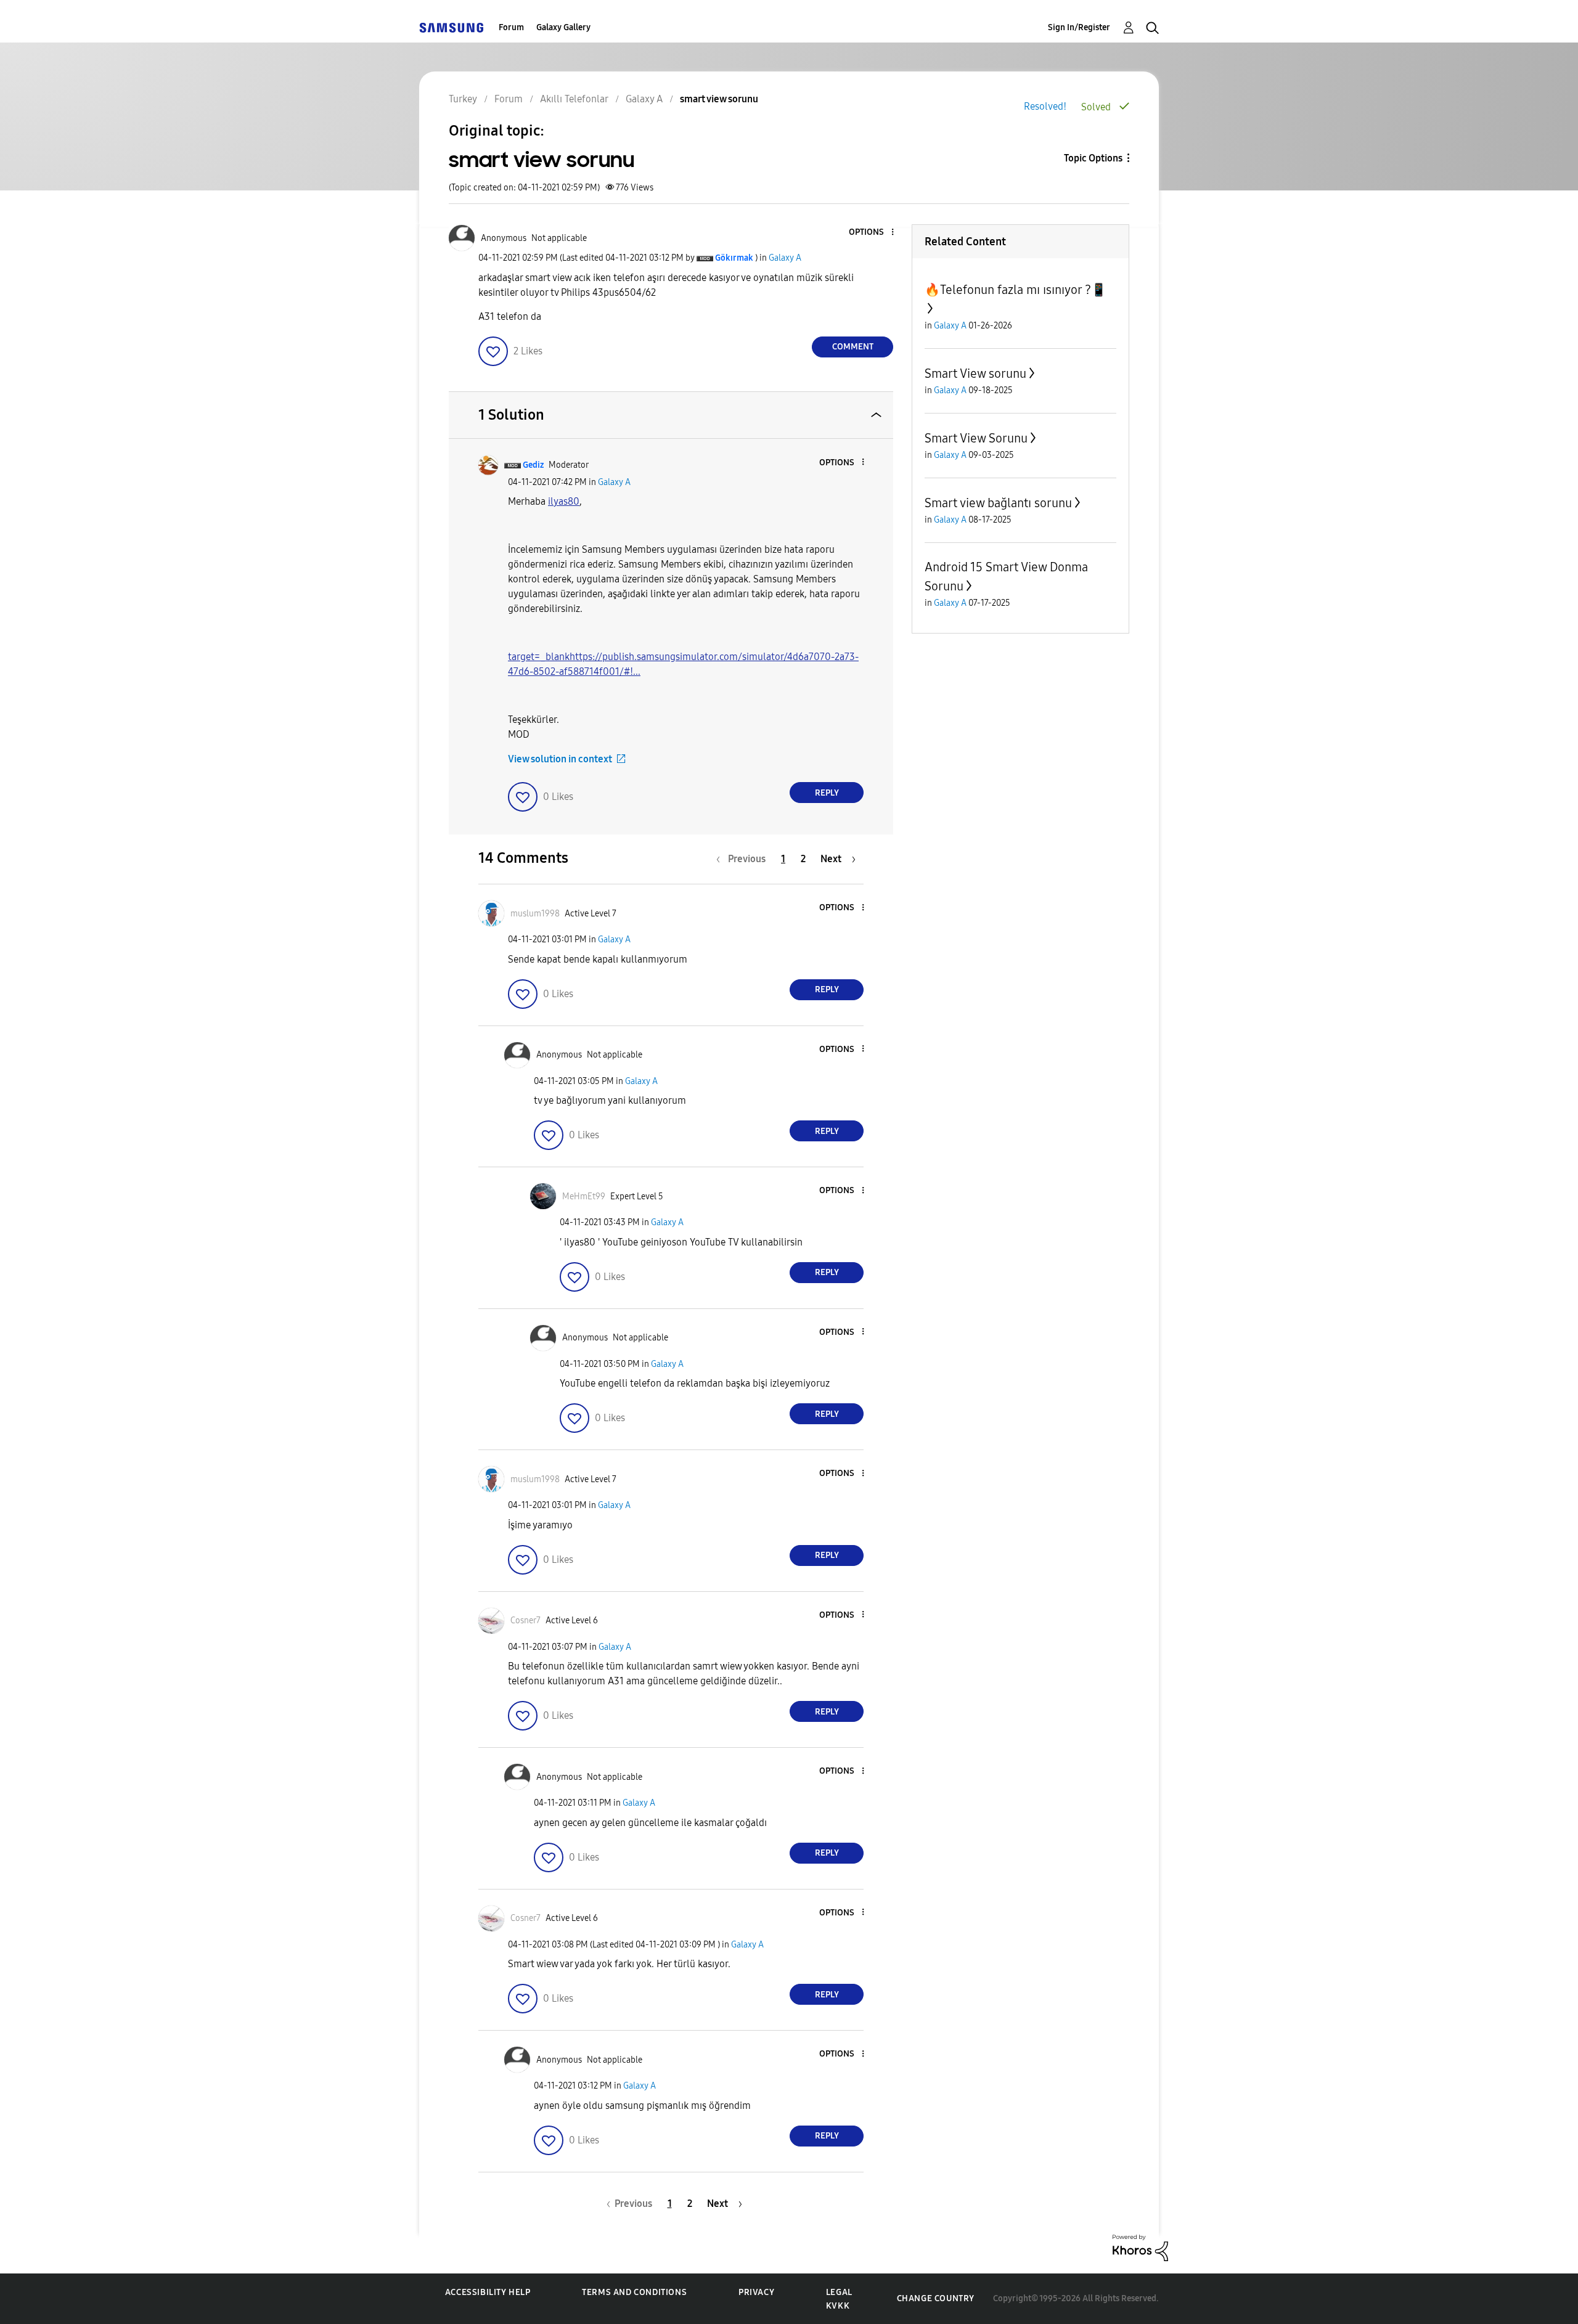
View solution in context (560, 759)
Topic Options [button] (1093, 158)
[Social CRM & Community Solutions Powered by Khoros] (1140, 2247)
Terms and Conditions (634, 2292)
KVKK (838, 2306)
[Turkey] (451, 27)
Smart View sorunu (975, 373)
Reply (827, 793)
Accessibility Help (488, 2292)
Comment (853, 347)
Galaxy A (785, 258)
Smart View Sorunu (976, 438)
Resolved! (1045, 106)
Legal (839, 2292)
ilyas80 (564, 501)
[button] (872, 233)
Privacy (756, 2292)
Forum (511, 27)
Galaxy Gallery (563, 27)
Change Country (936, 2298)
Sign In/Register (1079, 27)
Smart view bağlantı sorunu (998, 503)
